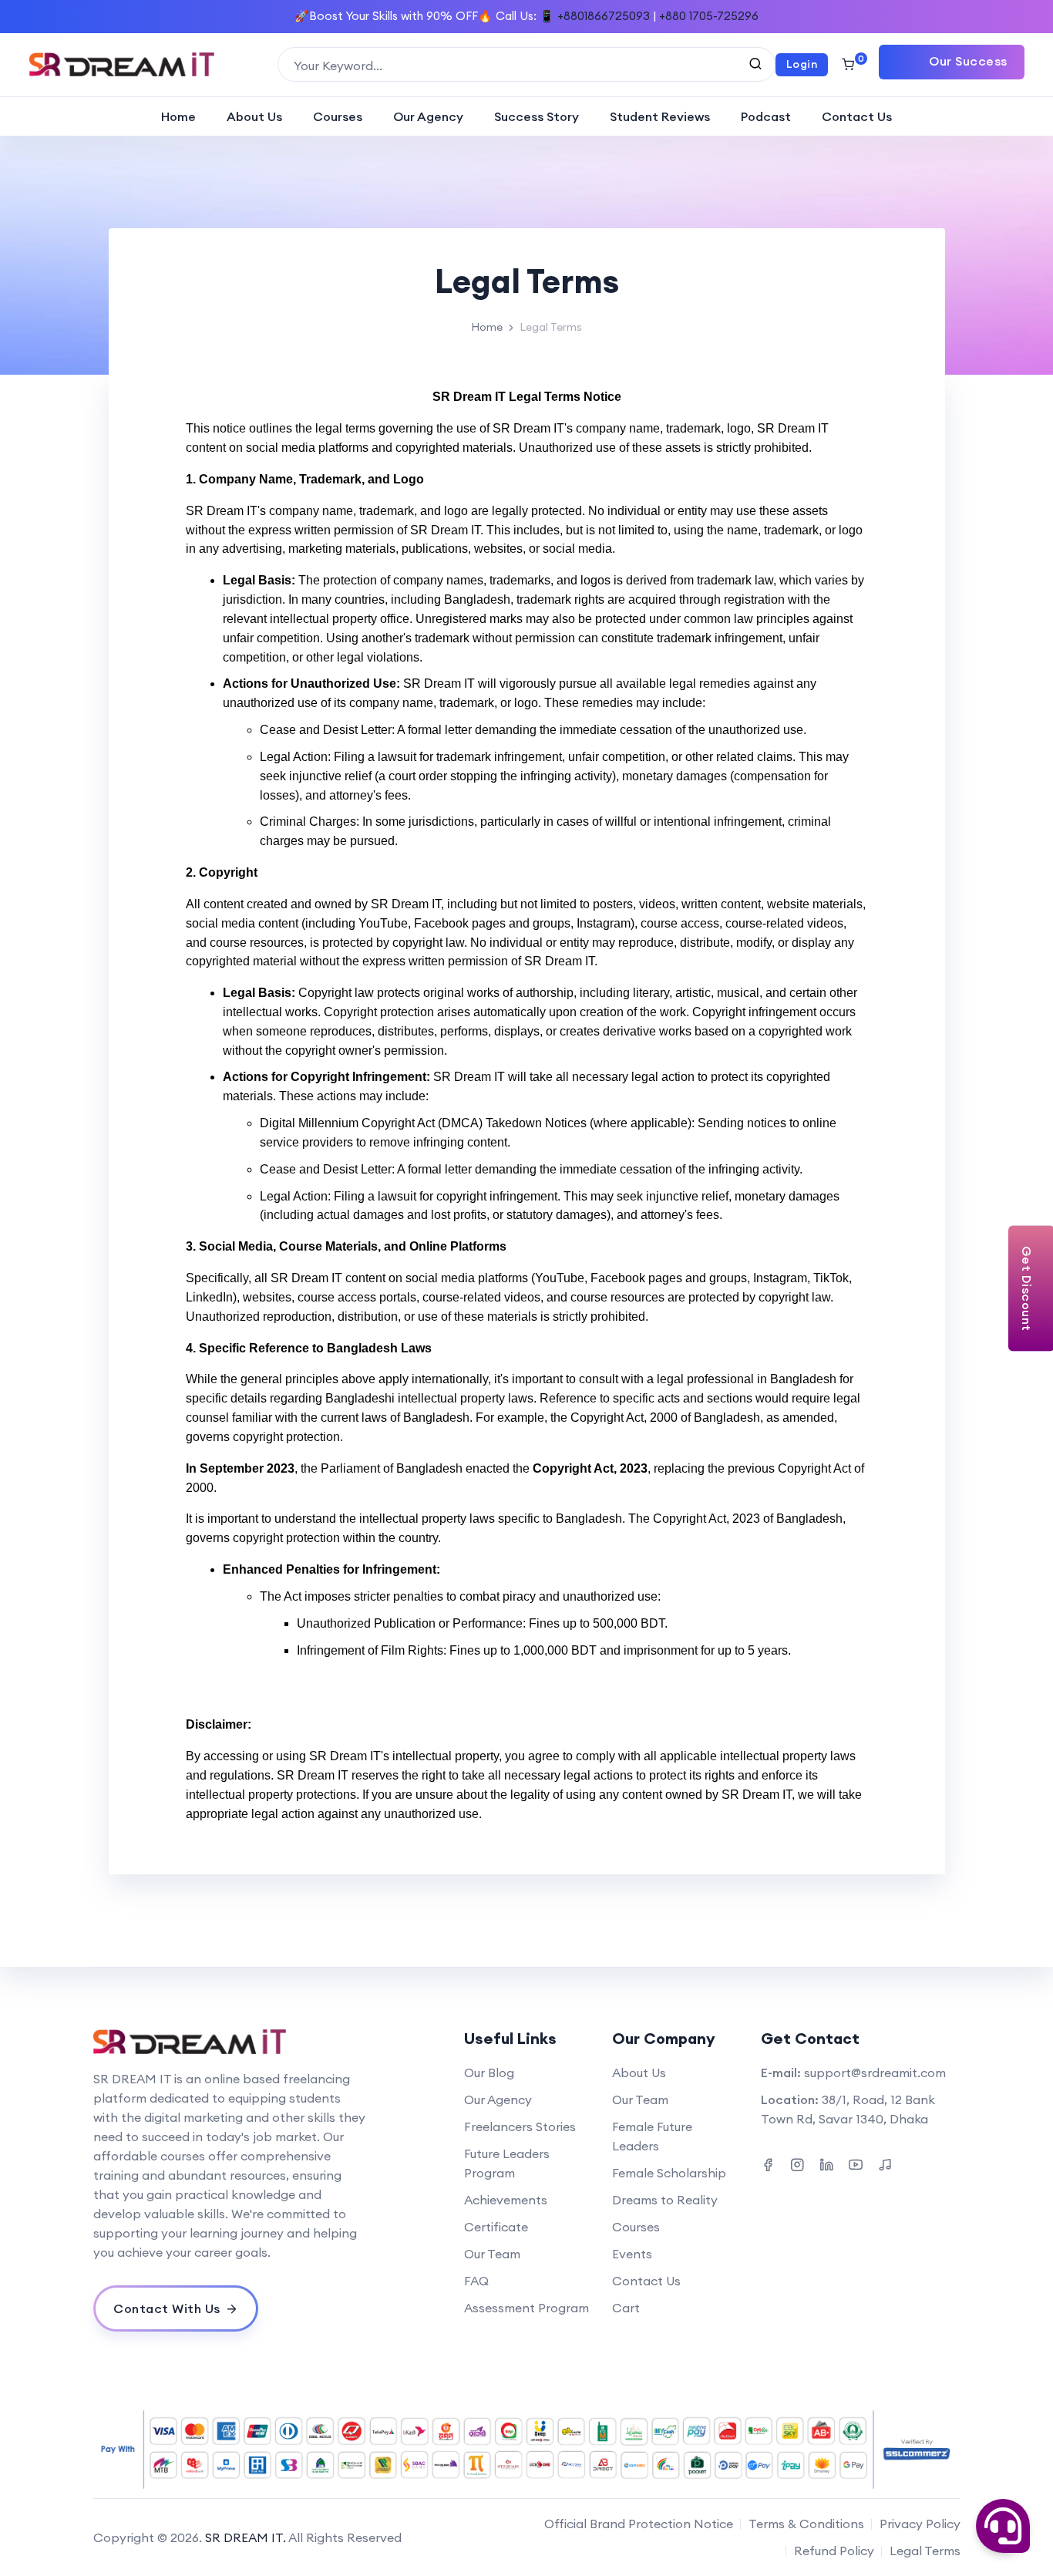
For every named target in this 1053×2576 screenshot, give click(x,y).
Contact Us (857, 116)
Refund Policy (834, 2551)
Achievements (506, 2200)
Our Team (492, 2254)
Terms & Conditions (806, 2524)
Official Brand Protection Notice (639, 2524)
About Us (254, 116)
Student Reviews (660, 116)
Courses (338, 116)
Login (802, 64)
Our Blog (489, 2073)
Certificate (496, 2227)
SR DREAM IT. (246, 2537)
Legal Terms (925, 2551)
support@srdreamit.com (875, 2073)
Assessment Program (526, 2308)
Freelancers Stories (520, 2126)
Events (632, 2254)
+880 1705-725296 (709, 16)
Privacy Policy (920, 2524)
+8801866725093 (604, 16)
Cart (626, 2308)
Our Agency (428, 116)
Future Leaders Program (507, 2163)
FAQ (476, 2281)
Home (178, 116)
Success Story (537, 116)
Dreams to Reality (665, 2200)
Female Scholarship (669, 2173)
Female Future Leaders (652, 2136)
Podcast (766, 116)
